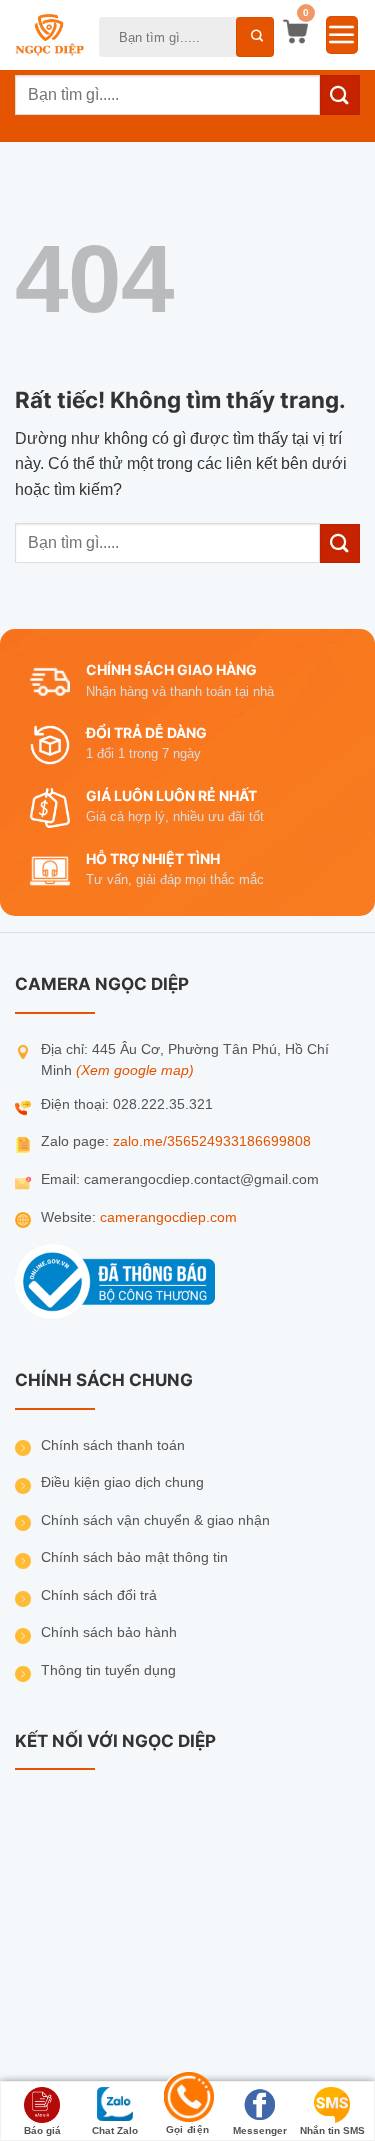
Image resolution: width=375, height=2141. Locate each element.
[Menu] (342, 35)
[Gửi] (254, 37)
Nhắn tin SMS (332, 2130)
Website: (70, 1217)
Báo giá (42, 2130)
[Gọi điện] (187, 2099)
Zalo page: (77, 1141)
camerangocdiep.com (168, 1217)
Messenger (260, 2130)
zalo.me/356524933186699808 (212, 1141)
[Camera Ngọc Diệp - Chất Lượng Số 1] (49, 35)
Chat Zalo (115, 2130)
